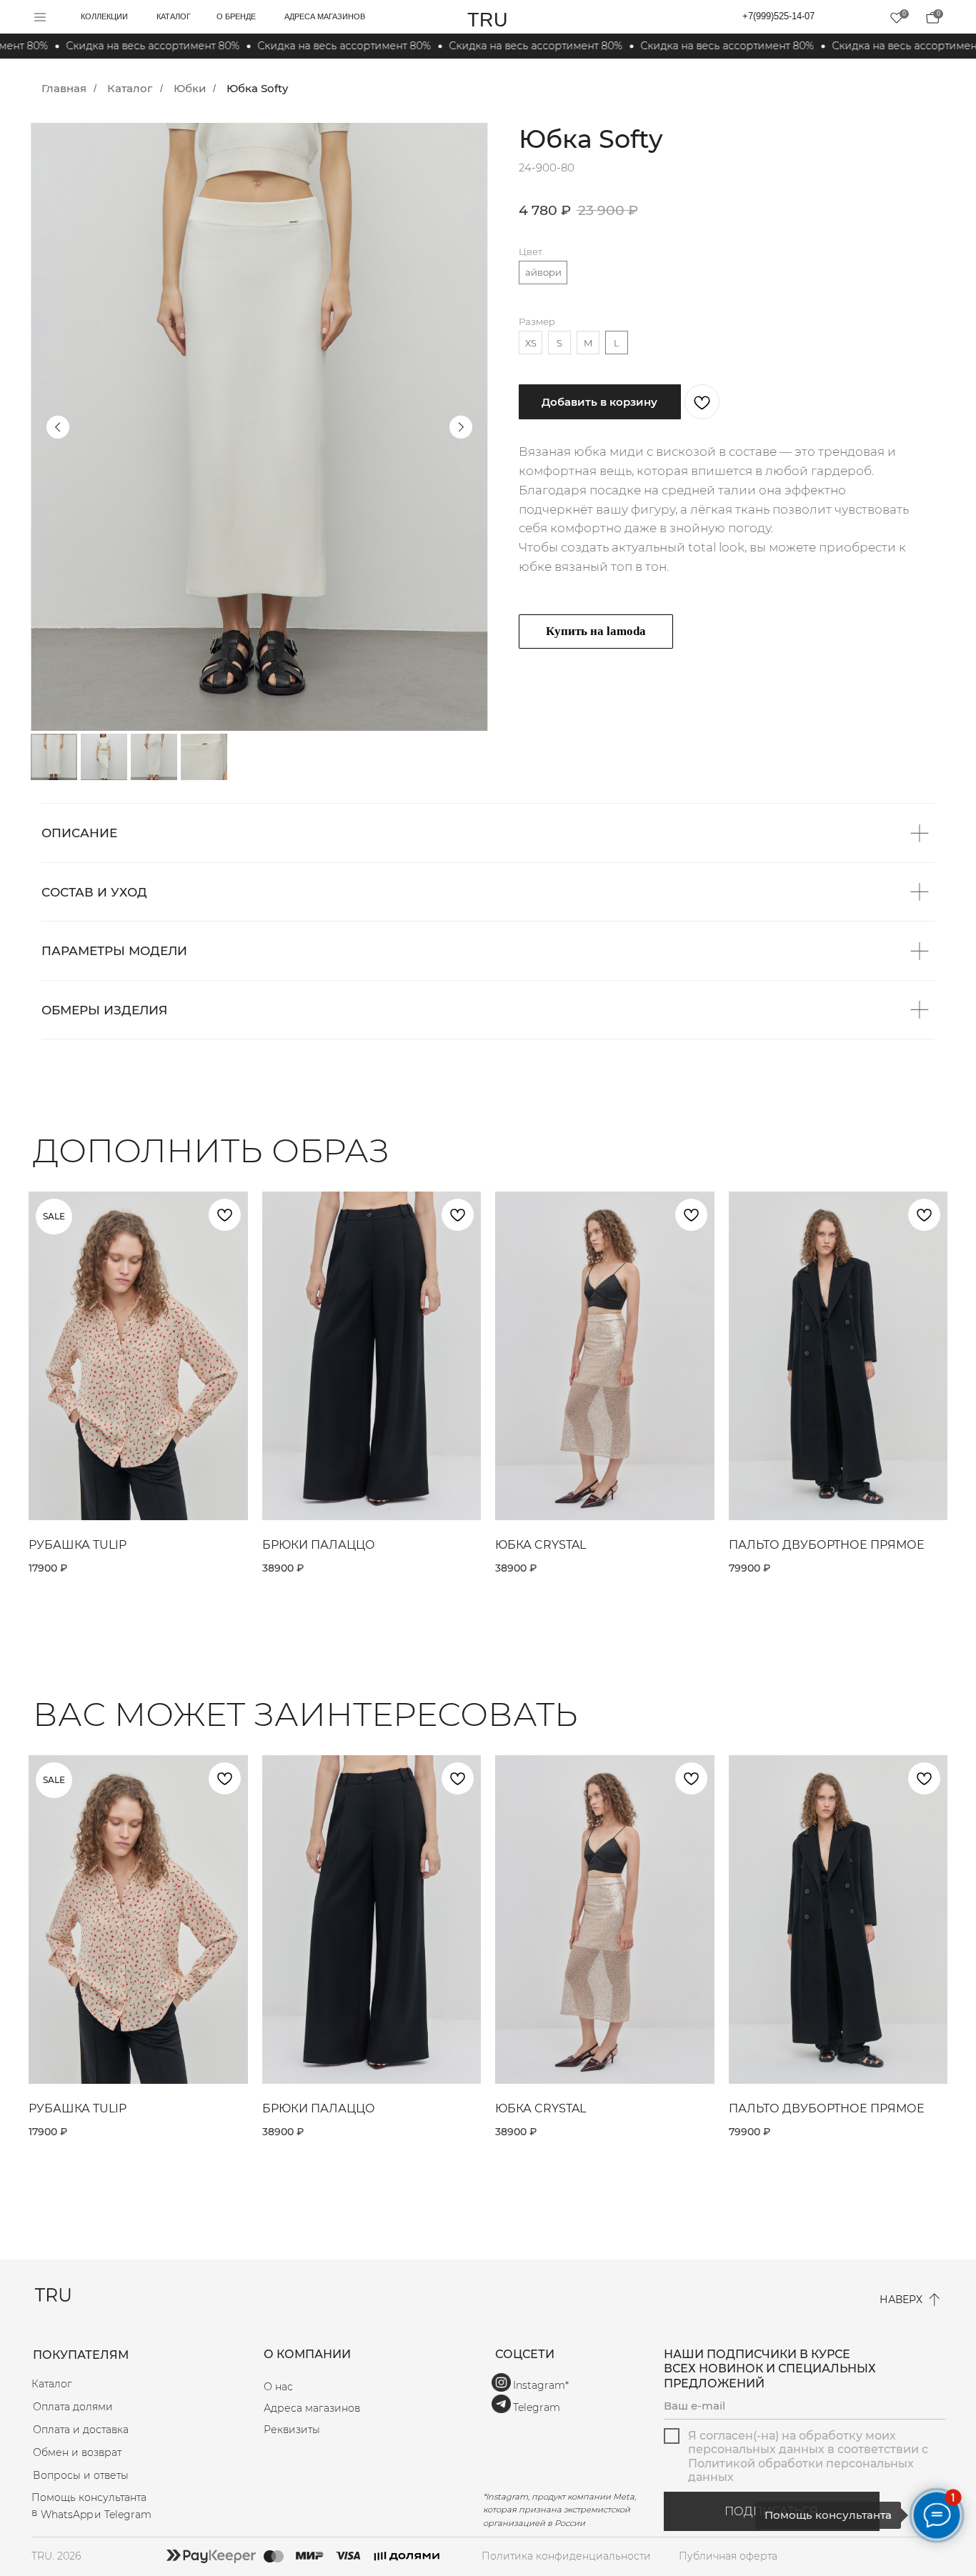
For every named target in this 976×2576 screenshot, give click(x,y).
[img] (932, 18)
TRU (488, 20)
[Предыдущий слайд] (58, 426)
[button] (372, 2430)
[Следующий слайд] (461, 426)
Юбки (190, 88)
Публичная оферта (728, 2556)
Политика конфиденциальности (566, 2556)
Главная (64, 88)
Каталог (130, 88)
